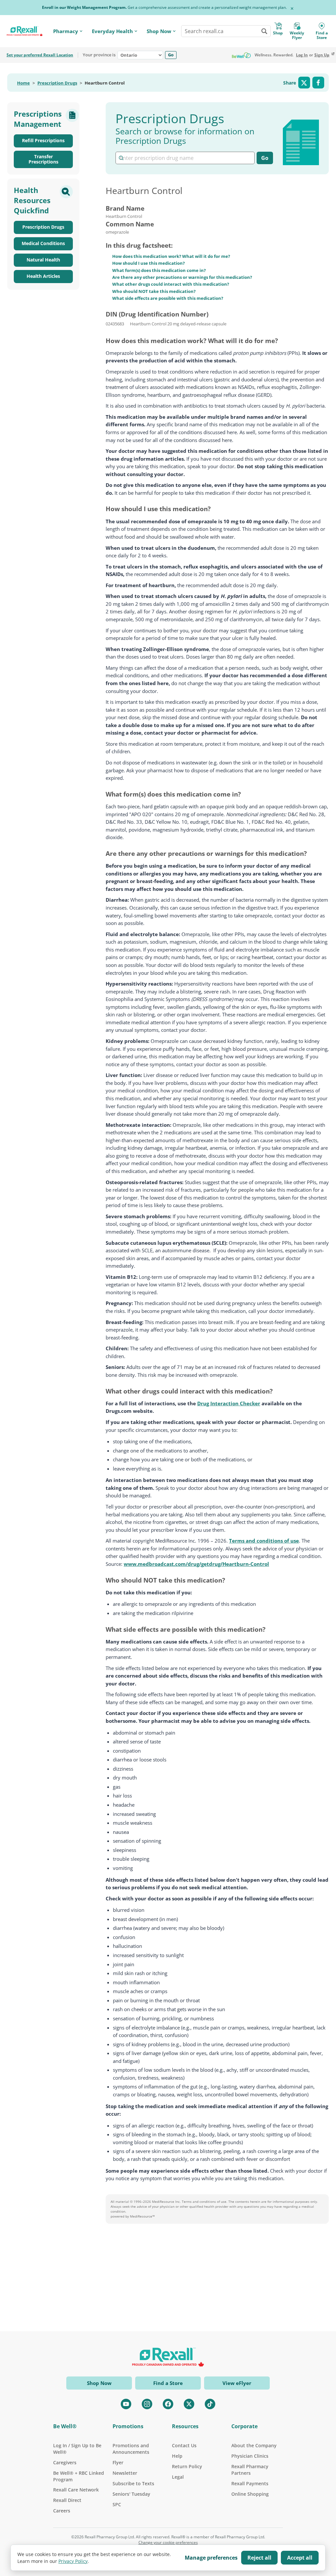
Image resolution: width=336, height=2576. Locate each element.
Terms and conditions (199, 2201)
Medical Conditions (43, 243)
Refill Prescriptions (43, 140)
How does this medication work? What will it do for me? (171, 256)
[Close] (292, 9)
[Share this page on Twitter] (304, 83)
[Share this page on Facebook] (318, 83)
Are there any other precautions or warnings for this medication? (182, 277)
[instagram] (147, 2404)
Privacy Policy (73, 2561)
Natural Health (43, 260)
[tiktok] (210, 2404)
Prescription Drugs (57, 83)
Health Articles (43, 276)
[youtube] (126, 2404)
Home (23, 83)
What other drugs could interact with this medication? (171, 284)
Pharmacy (66, 31)
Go (171, 55)
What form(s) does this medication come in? (159, 270)
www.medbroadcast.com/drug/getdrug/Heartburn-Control (196, 1564)
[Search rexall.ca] (264, 31)
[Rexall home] (25, 31)
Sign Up (322, 55)
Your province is (99, 55)
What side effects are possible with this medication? (168, 298)
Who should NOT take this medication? (154, 291)
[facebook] (168, 2404)
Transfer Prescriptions (43, 159)
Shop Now (159, 31)
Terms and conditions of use (264, 1541)
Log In (302, 55)
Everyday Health (112, 31)
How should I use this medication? (148, 263)
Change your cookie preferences (168, 2543)
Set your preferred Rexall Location (40, 55)
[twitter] (189, 2404)
